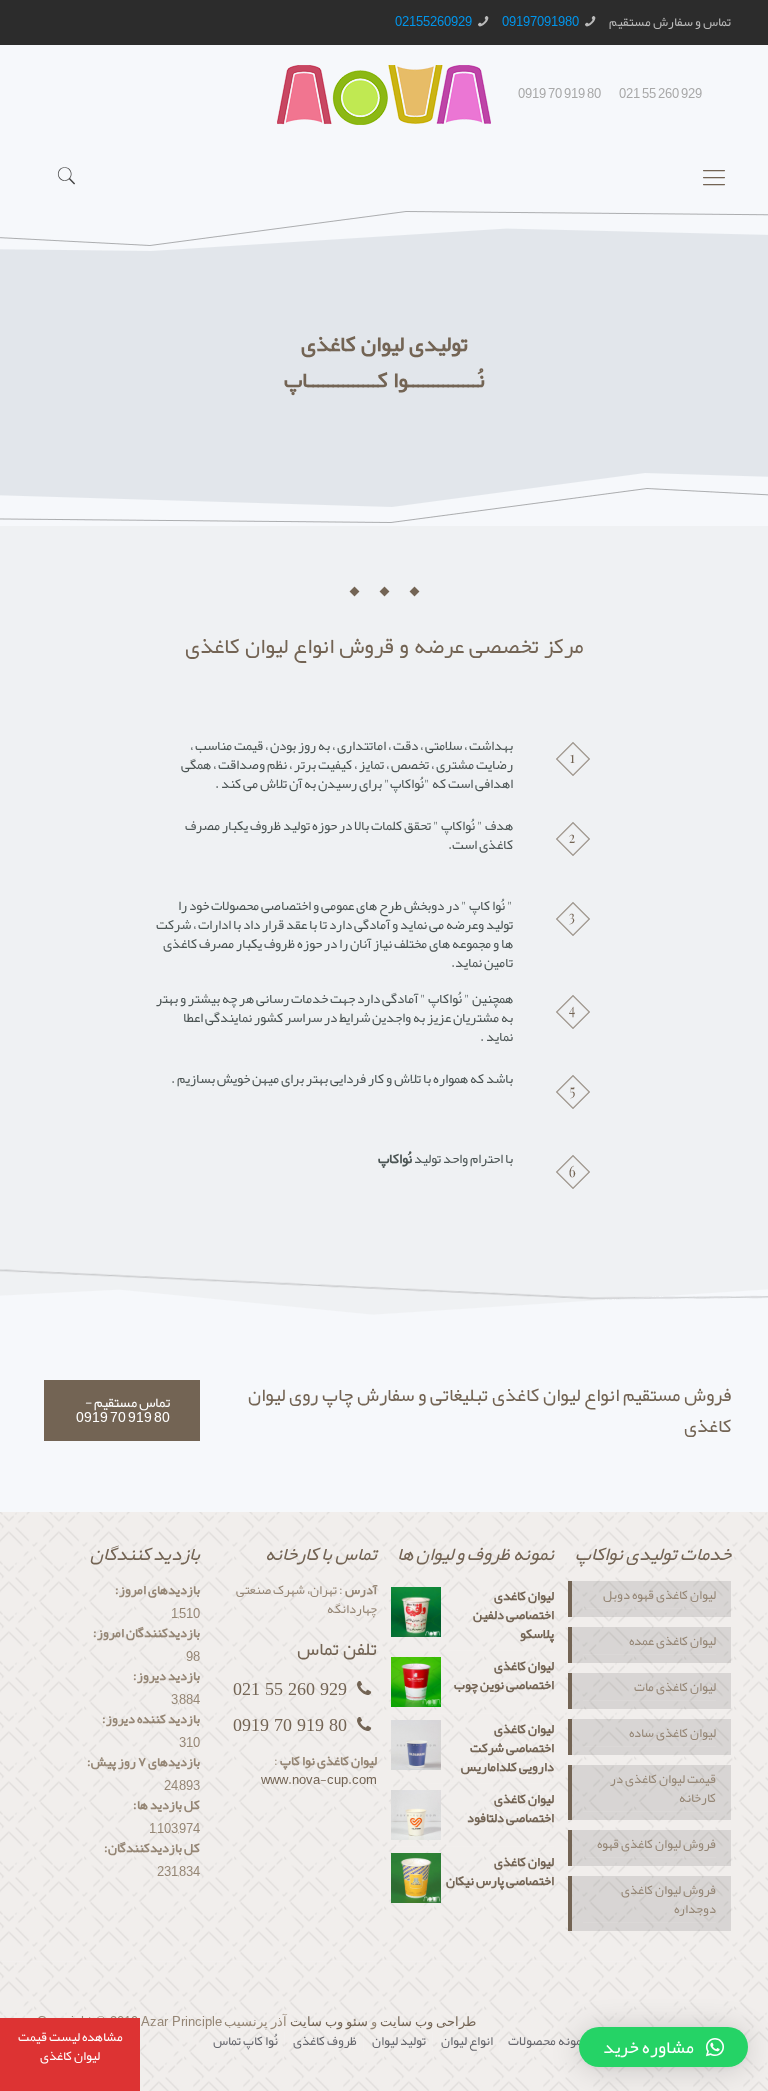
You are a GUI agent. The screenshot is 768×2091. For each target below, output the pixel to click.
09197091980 (540, 22)
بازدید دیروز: (166, 1676)
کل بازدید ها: (166, 1805)
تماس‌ (227, 2041)
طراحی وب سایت (428, 2021)
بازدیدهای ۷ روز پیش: (143, 1762)
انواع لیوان (467, 2041)
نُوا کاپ (260, 2041)
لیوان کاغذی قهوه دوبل (659, 1597)
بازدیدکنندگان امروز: (146, 1633)
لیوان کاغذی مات (675, 1689)
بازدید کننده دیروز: (151, 1719)
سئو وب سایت (329, 2021)
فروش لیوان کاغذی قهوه (656, 1846)
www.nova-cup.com (319, 1780)
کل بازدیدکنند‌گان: (152, 1848)
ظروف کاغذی (325, 2041)
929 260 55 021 (660, 94)
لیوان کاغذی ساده (672, 1735)
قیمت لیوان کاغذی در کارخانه (663, 1790)
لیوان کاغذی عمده (671, 1643)
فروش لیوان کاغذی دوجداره (668, 1901)
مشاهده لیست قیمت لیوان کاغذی (70, 2046)
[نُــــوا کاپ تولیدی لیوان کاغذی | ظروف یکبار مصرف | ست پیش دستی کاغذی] (384, 97)
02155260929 (433, 22)
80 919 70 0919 (559, 94)
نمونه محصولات (547, 2041)
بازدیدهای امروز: (157, 1590)
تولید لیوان (399, 2041)
